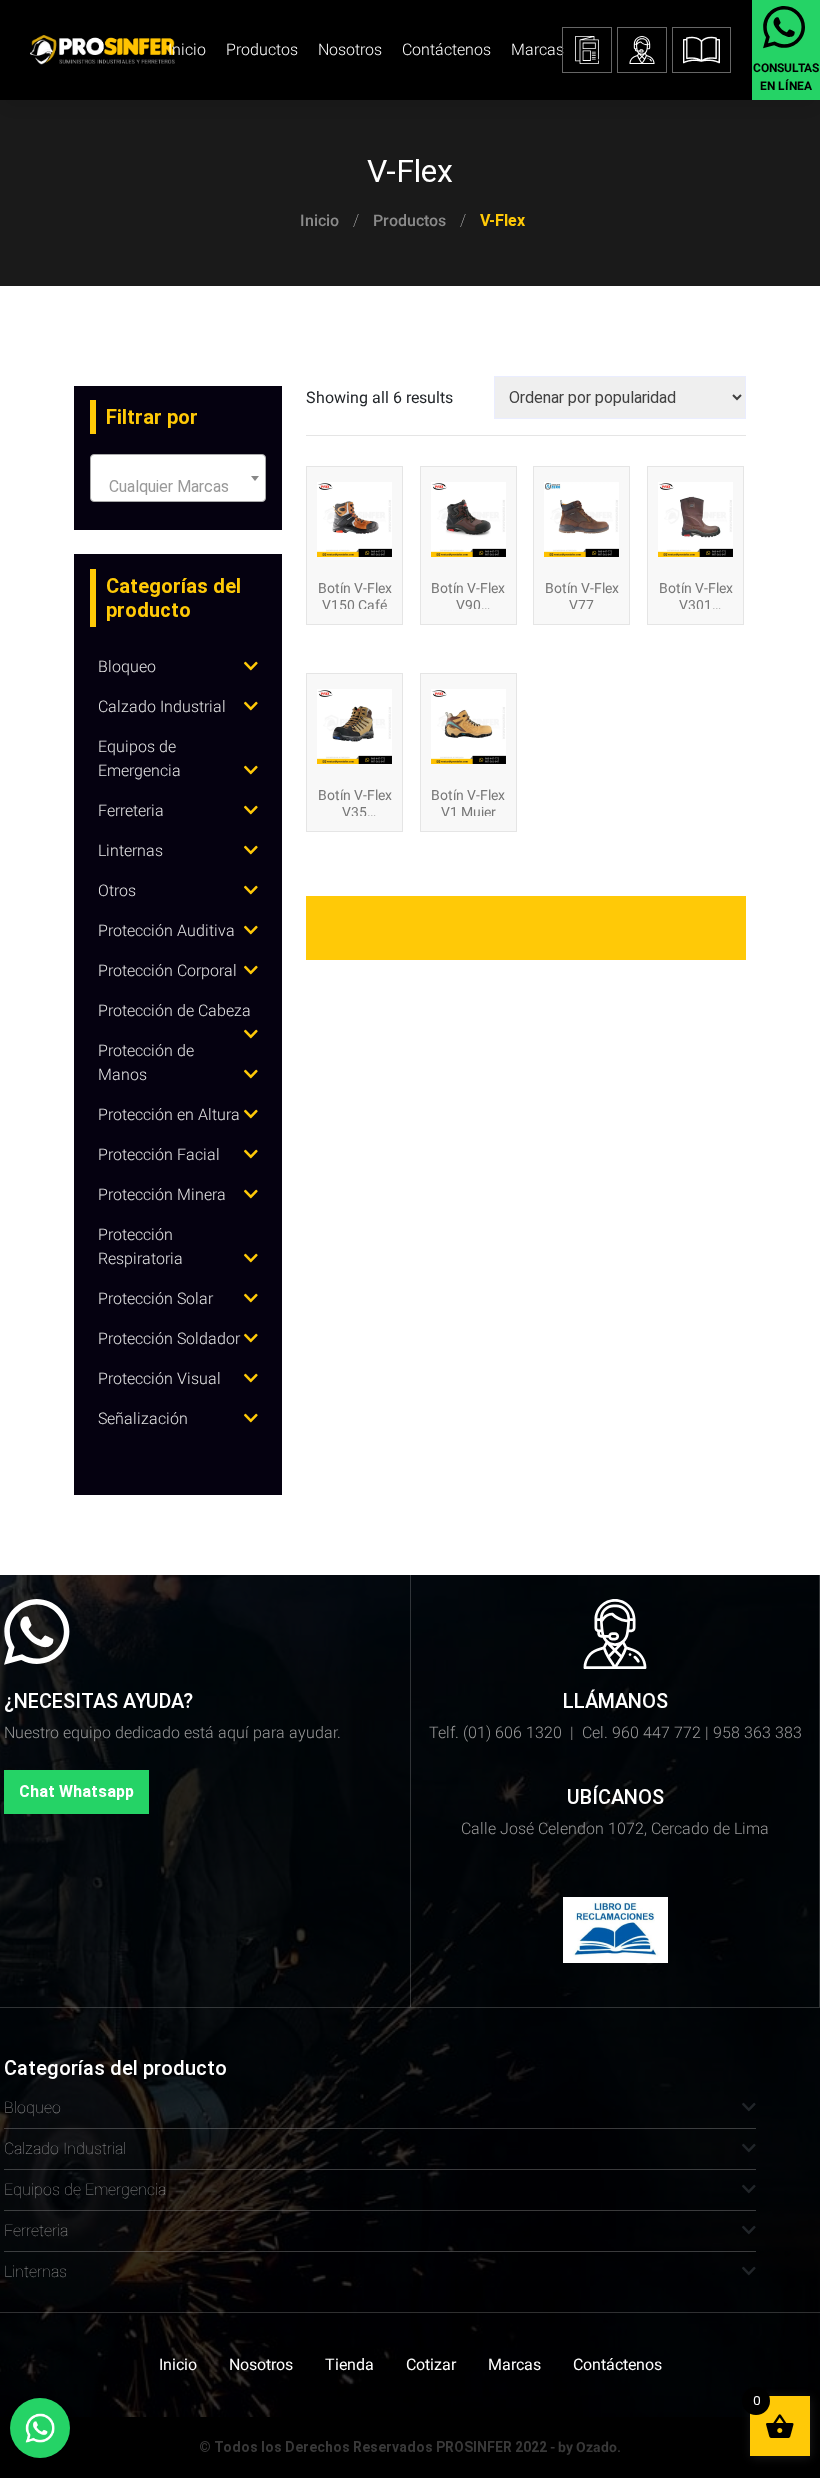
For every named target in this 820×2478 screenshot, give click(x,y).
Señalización (143, 1418)
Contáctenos (446, 49)
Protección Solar (155, 1298)
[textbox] (178, 487)
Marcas (537, 49)
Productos (409, 220)
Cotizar (431, 2364)
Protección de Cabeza (174, 1010)
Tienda (349, 2364)
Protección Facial (159, 1154)
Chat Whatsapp (76, 1791)
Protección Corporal (167, 970)
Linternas (130, 850)
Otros (117, 890)
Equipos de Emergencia (85, 2189)
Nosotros (350, 49)
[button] (701, 50)
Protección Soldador (169, 1338)
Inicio (319, 220)
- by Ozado (583, 2447)
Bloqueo (127, 666)
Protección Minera (162, 1194)
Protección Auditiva (166, 930)
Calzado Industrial (162, 706)
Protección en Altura (169, 1114)
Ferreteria (131, 810)
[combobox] (178, 478)
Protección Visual (159, 1378)
